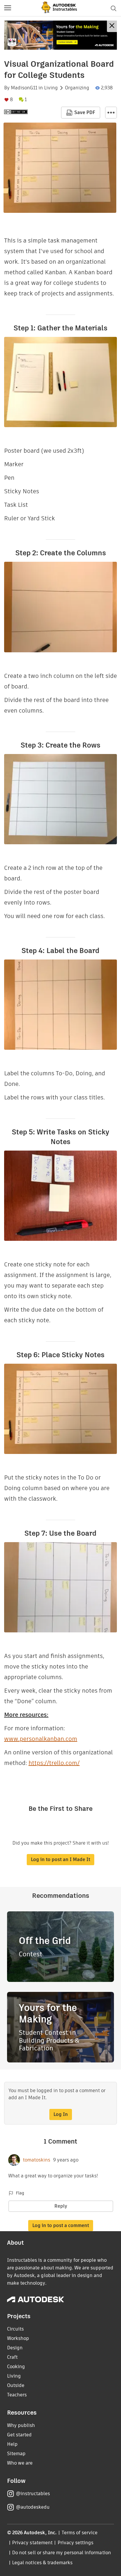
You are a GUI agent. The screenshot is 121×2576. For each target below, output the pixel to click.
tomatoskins (37, 2160)
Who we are (20, 2463)
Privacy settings (76, 2543)
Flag (20, 2193)
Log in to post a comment (61, 2225)
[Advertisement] (60, 35)
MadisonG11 (24, 88)
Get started (19, 2435)
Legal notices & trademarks (42, 2563)
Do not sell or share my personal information (61, 2553)
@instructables (33, 2494)
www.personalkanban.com (41, 1739)
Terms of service (80, 2533)
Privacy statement (32, 2543)
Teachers (17, 2395)
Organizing (77, 88)
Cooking (16, 2367)
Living (51, 88)
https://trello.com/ (54, 1763)
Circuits (15, 2329)
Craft (12, 2357)
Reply (61, 2206)
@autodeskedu (33, 2507)
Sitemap (16, 2454)
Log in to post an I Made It (60, 1859)
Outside (16, 2385)
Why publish (21, 2425)
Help (12, 2444)
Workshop (18, 2338)
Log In (61, 2114)
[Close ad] (112, 26)
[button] (8, 8)
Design (15, 2348)
